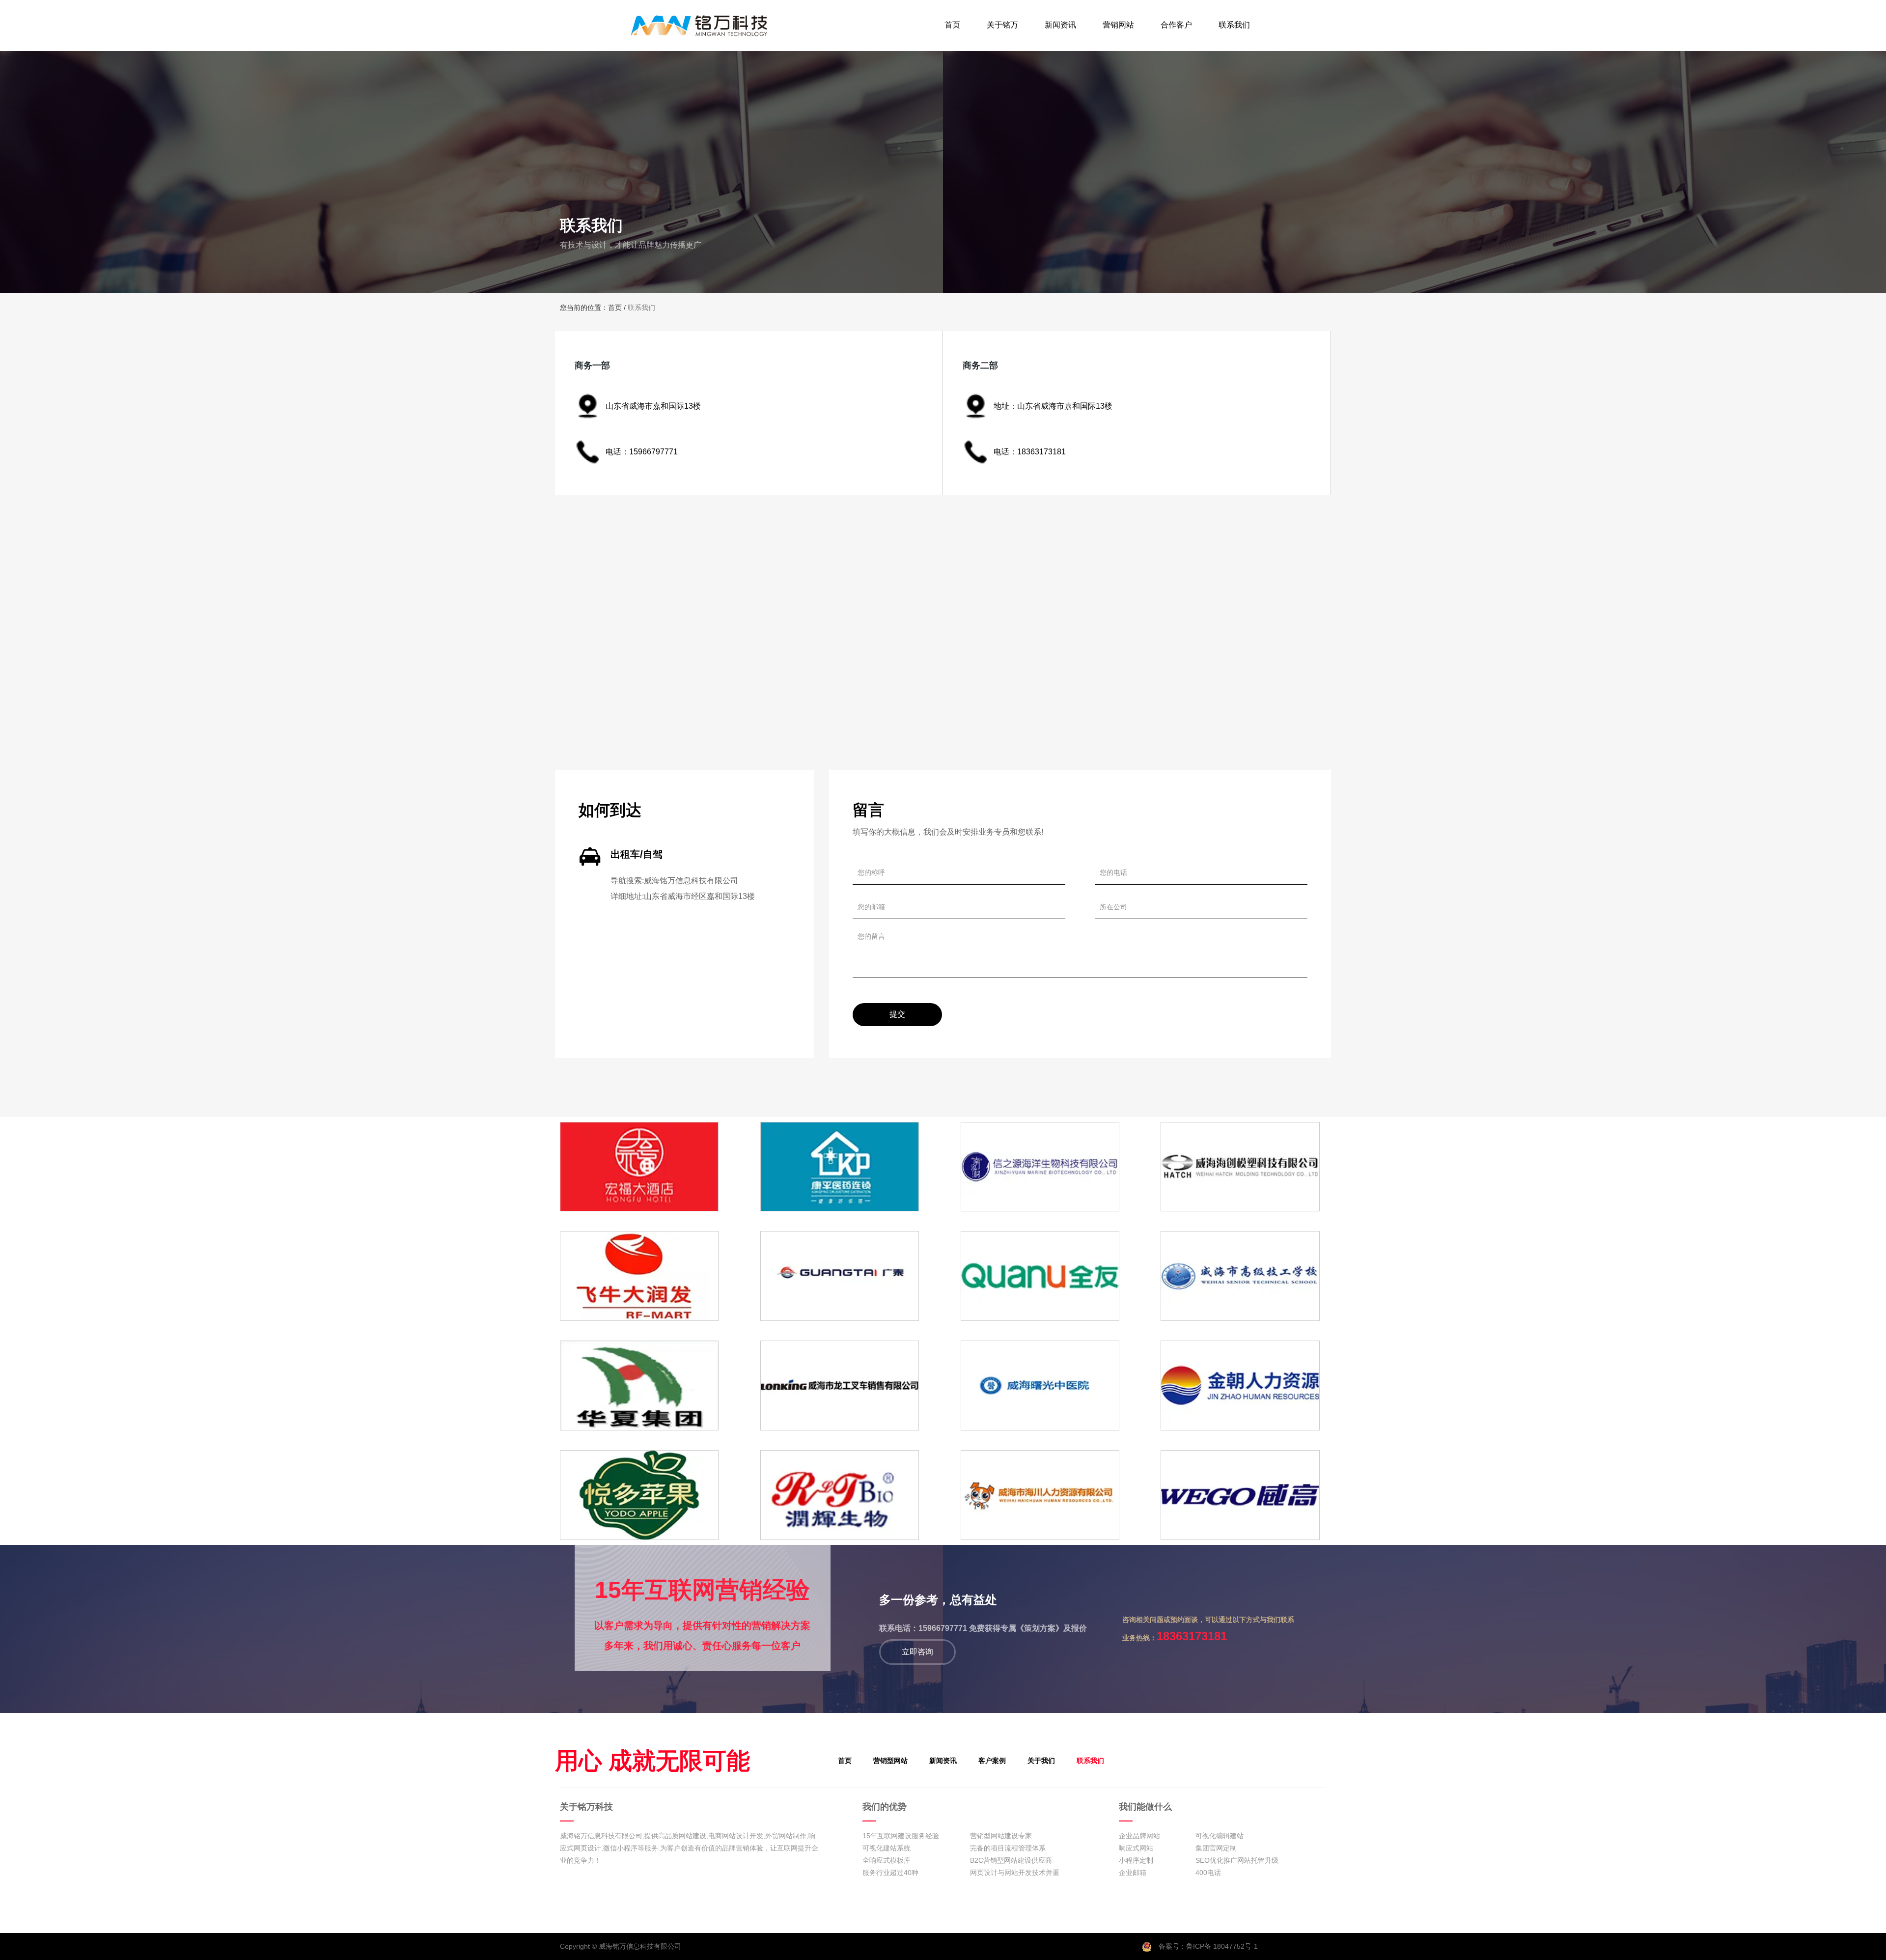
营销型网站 (890, 1761)
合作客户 (1176, 25)
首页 (952, 25)
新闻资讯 (1060, 25)
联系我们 (1234, 25)
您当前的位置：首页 (592, 308)
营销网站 (1118, 25)
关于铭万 (1002, 25)
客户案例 (992, 1761)
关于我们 (1041, 1761)
